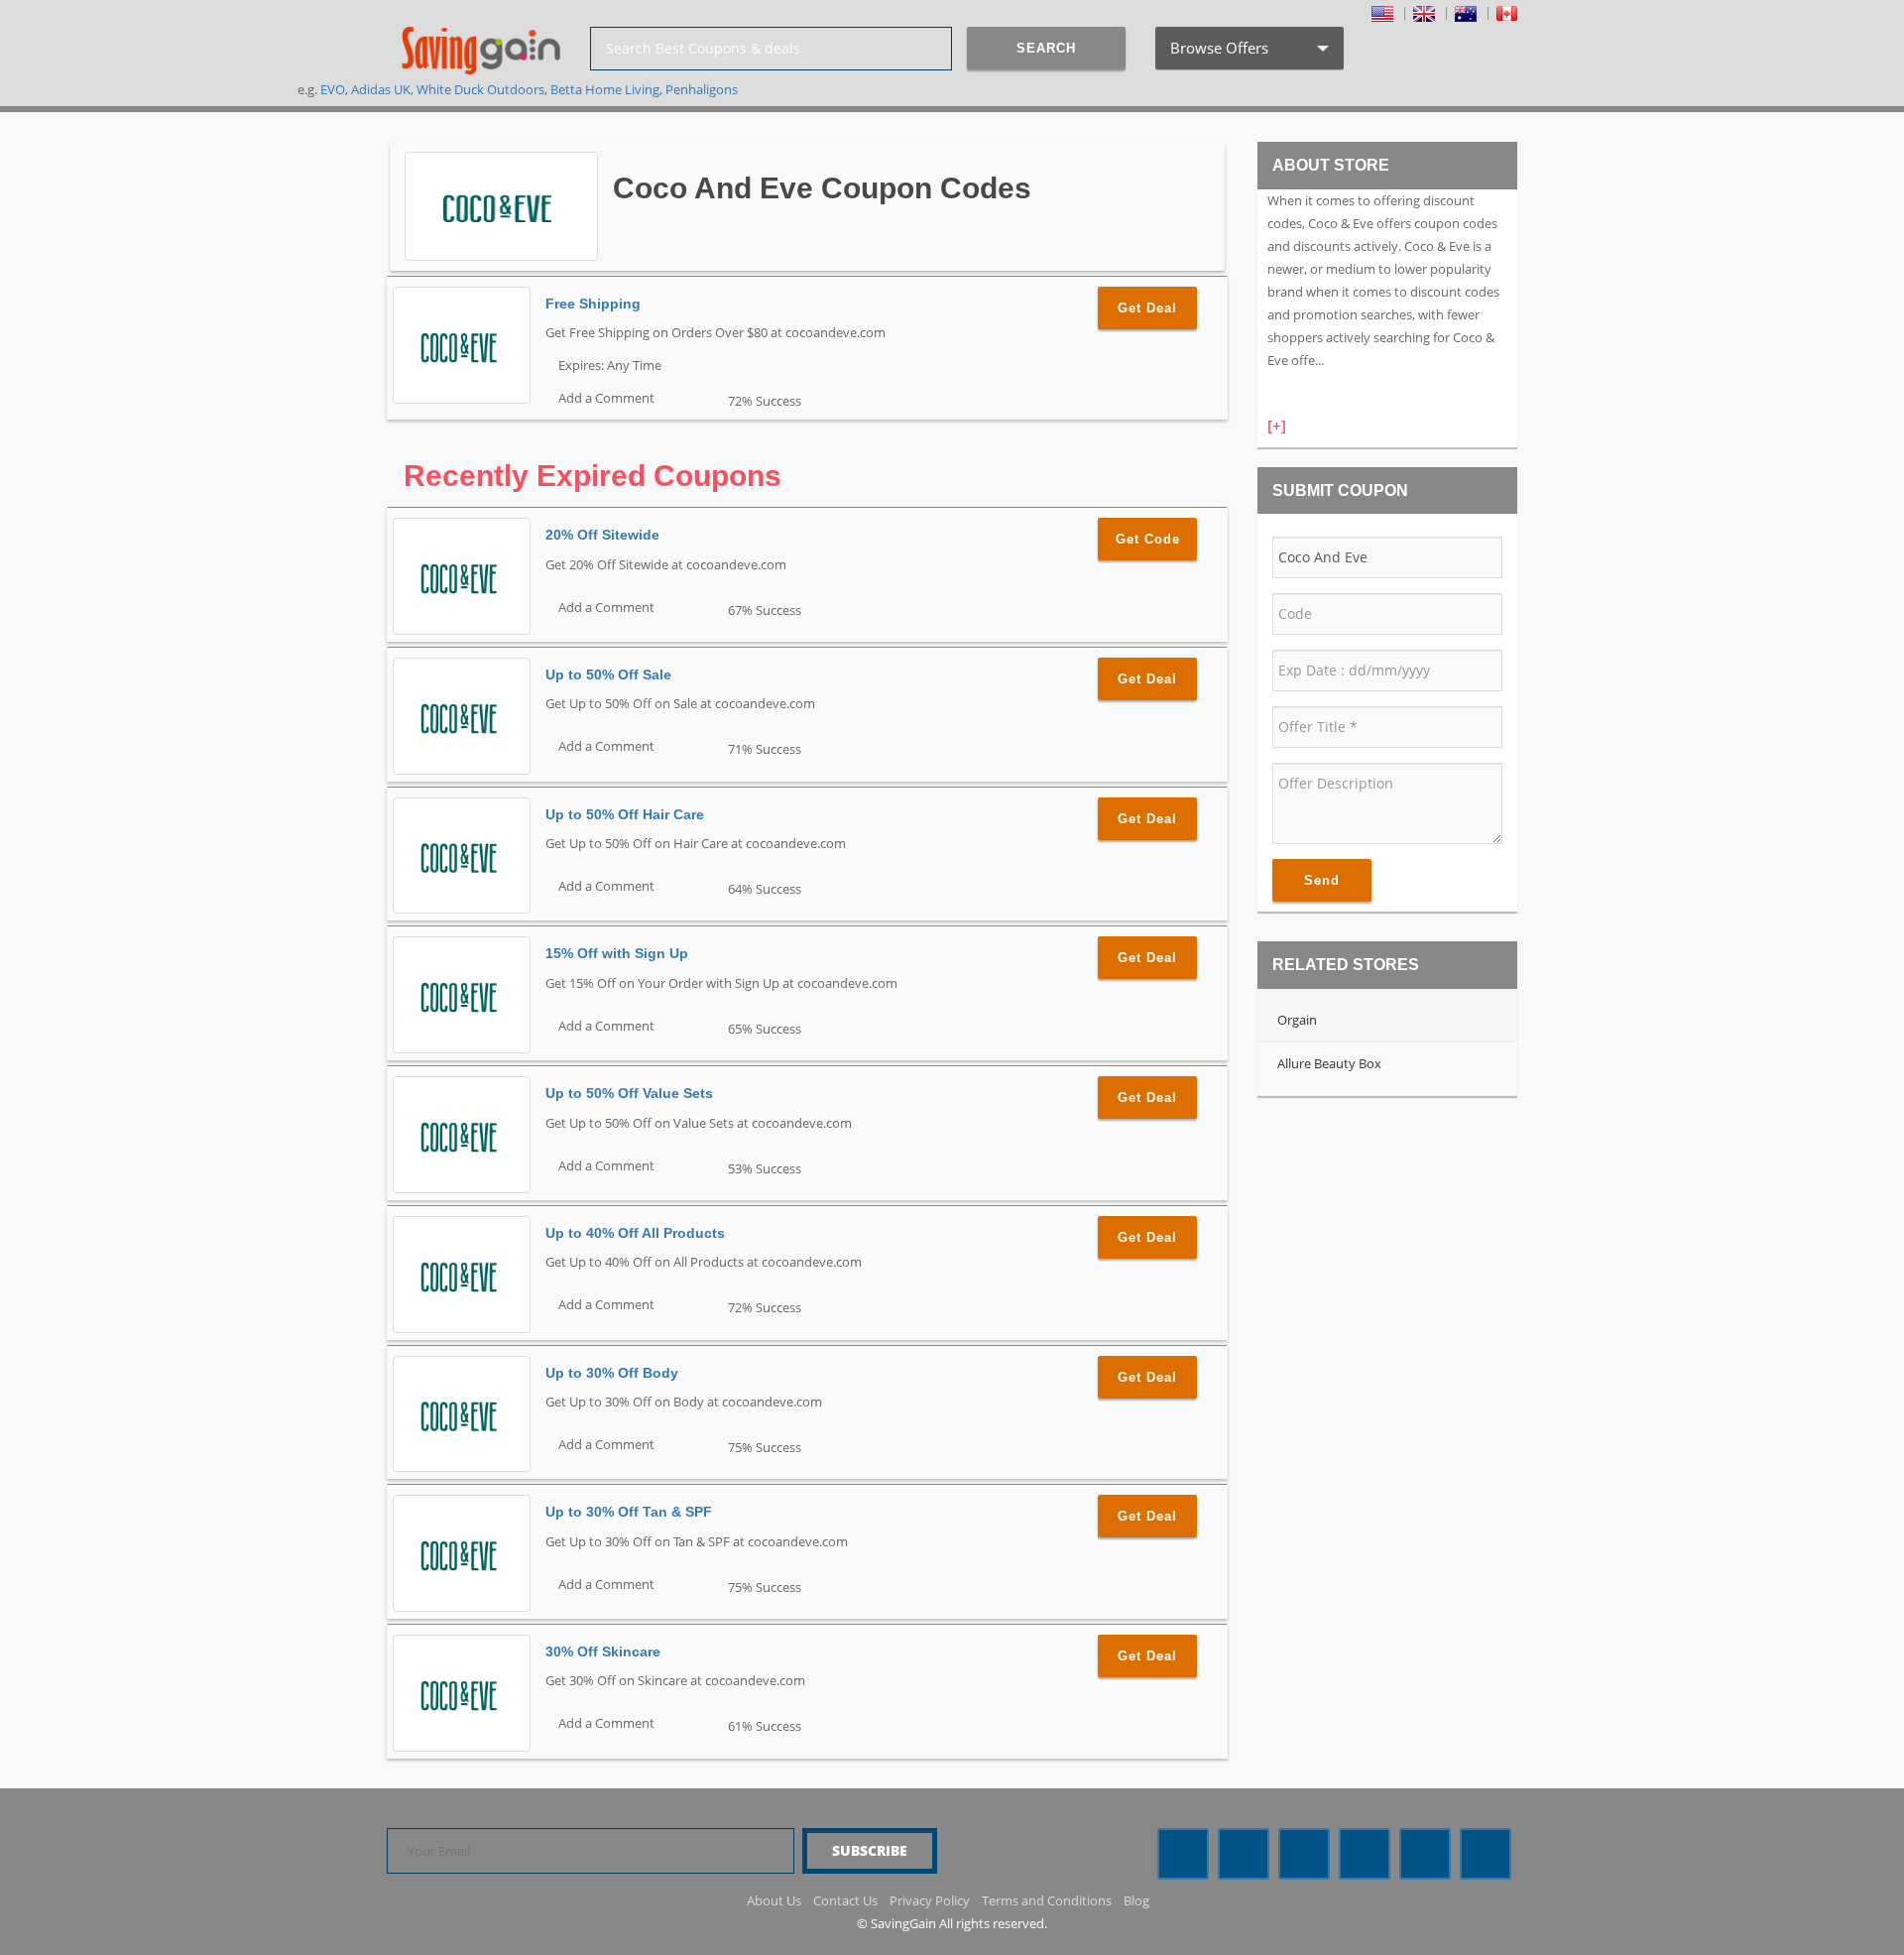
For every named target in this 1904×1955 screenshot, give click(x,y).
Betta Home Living (605, 89)
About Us (774, 1900)
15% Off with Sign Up (617, 953)
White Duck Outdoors (480, 89)
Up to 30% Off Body (612, 1373)
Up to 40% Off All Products (635, 1233)
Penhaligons (702, 89)
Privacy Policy (930, 1900)
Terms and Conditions (1047, 1900)
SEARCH (1046, 48)
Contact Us (845, 1900)
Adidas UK (381, 89)
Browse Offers (1248, 54)
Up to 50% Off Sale (608, 674)
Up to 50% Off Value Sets (629, 1093)
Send (1322, 880)
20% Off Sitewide (602, 535)
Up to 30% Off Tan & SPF (629, 1512)
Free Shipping (593, 304)
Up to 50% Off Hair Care (625, 814)
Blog (1136, 1900)
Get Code (1148, 539)
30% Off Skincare (603, 1651)
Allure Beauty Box (1329, 1063)
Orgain (1297, 1020)
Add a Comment (605, 398)
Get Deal (1147, 308)
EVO (333, 89)
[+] (1277, 426)
